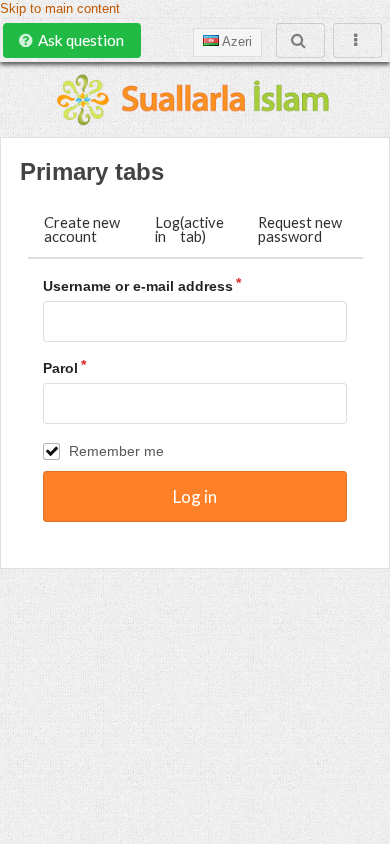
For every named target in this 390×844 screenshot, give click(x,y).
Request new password (300, 229)
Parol (60, 368)
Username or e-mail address (138, 286)
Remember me (116, 451)
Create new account (82, 229)
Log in (189, 229)
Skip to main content (60, 9)
